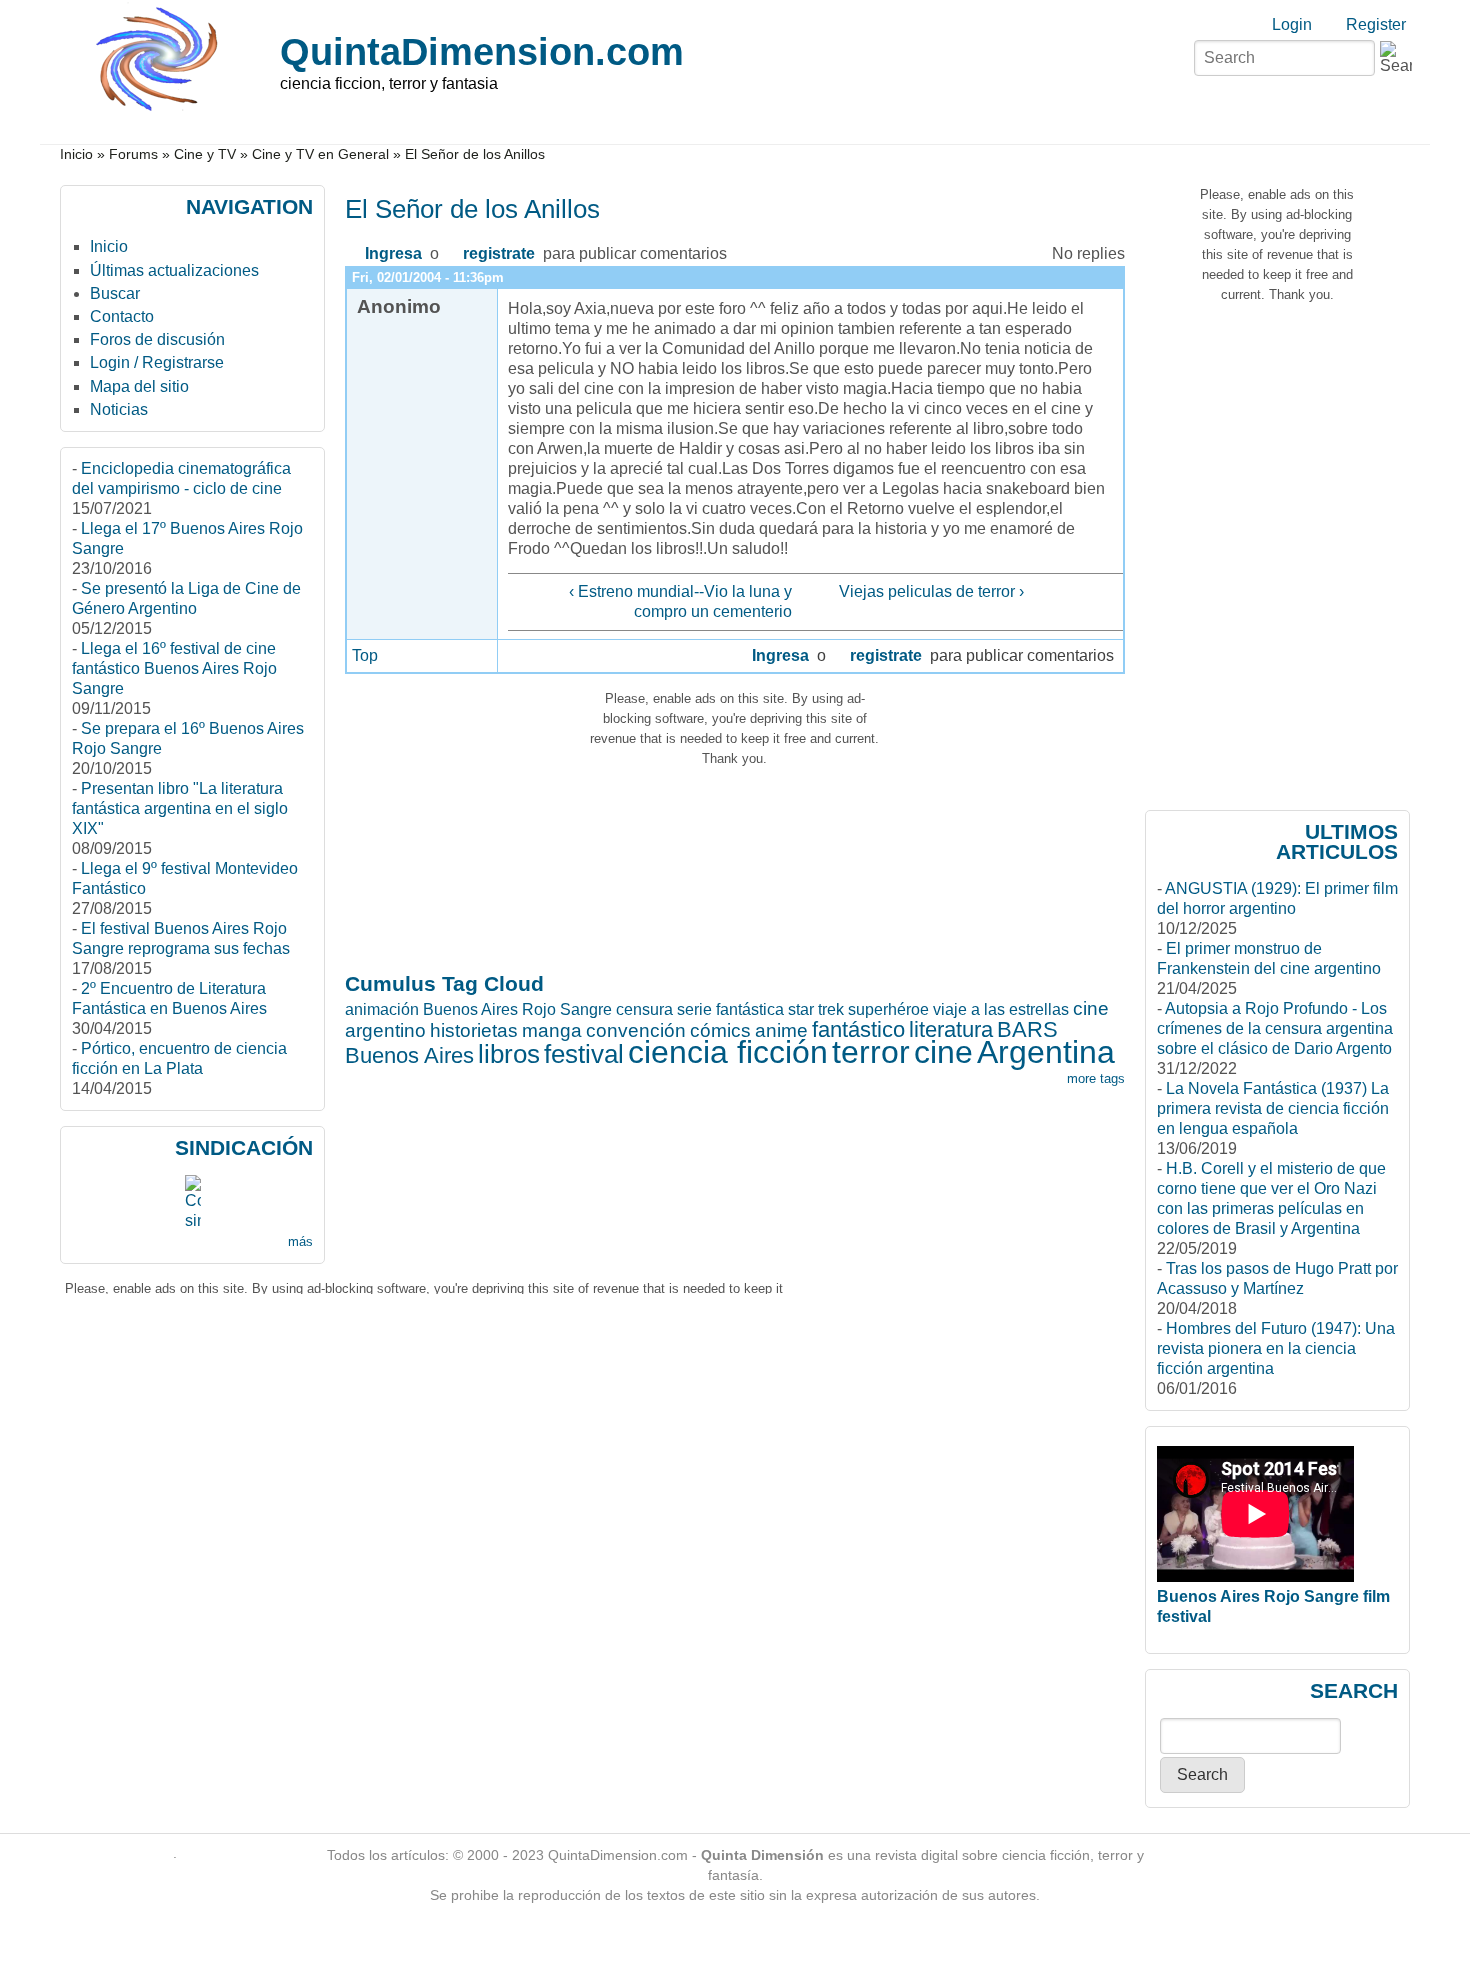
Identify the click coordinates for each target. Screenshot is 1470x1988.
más (300, 1241)
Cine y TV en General (320, 154)
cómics (720, 1030)
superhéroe (888, 1009)
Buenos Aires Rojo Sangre (517, 1009)
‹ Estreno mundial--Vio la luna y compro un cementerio (680, 601)
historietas (474, 1030)
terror (871, 1052)
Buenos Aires (409, 1055)
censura (644, 1009)
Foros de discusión (157, 339)
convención (636, 1030)
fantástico (858, 1029)
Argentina (1046, 1052)
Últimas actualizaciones (174, 270)
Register (1376, 24)
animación (382, 1009)
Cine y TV (205, 154)
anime (781, 1030)
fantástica (750, 1009)
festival (584, 1054)
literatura (951, 1029)
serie (694, 1009)
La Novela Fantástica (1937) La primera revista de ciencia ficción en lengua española (1273, 1108)
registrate (499, 253)
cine (943, 1052)
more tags (1096, 1078)
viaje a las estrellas (1001, 1009)
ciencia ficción (728, 1052)
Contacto (122, 316)
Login (1292, 24)
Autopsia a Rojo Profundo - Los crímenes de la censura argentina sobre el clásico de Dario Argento (1275, 1028)
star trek (816, 1009)
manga (552, 1030)
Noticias (119, 409)
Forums (133, 154)
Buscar (115, 293)
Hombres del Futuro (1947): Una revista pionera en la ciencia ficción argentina (1276, 1348)
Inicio (76, 154)
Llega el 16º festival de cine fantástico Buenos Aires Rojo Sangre (174, 668)
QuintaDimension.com (482, 51)
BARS (1027, 1029)
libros (509, 1054)
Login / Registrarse (157, 362)
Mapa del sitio (139, 386)
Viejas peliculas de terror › (931, 591)
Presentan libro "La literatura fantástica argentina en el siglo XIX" (180, 808)
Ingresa (393, 253)
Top (365, 655)
